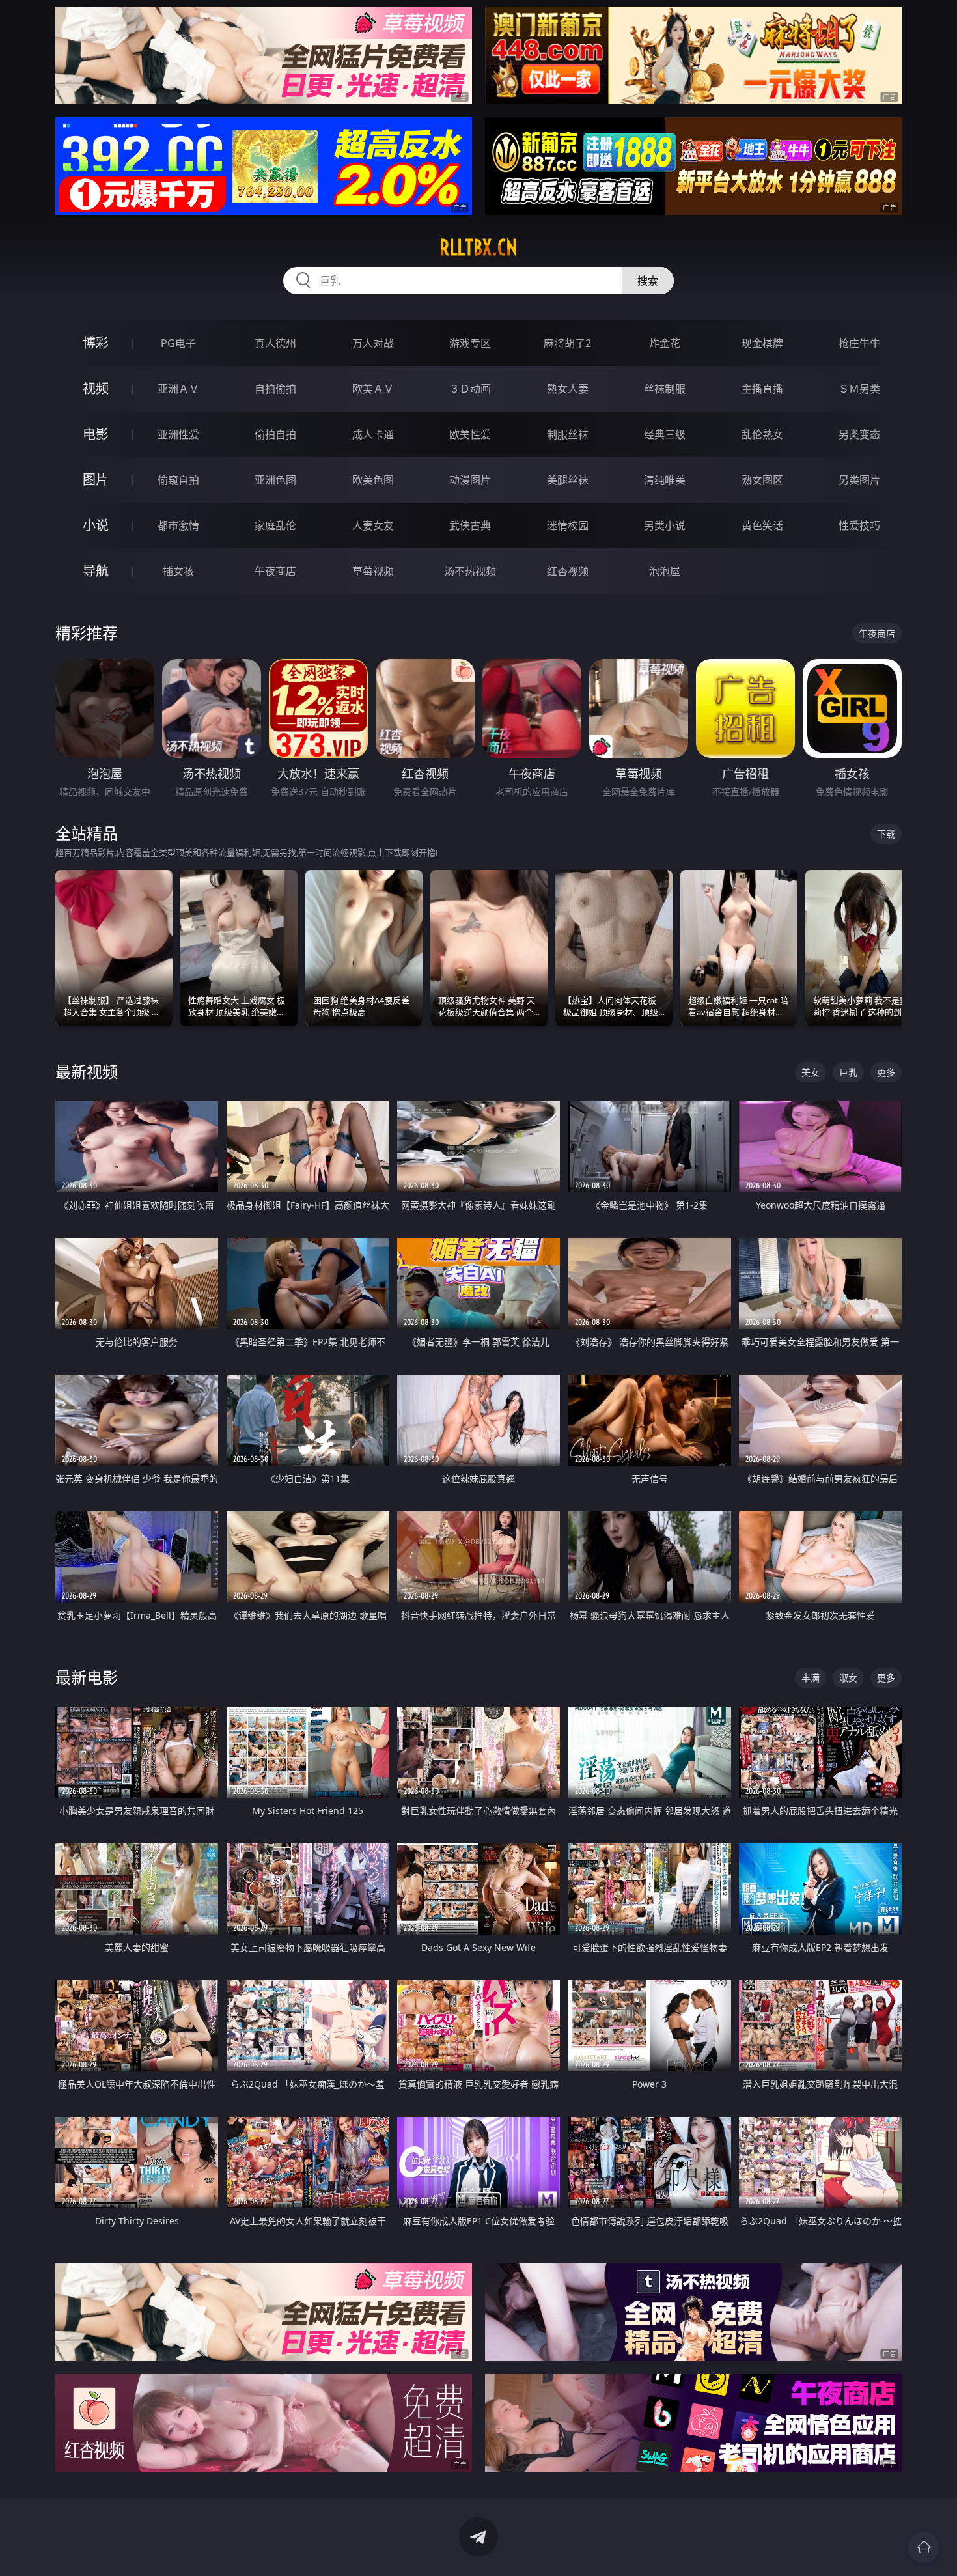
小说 (96, 525)
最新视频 (87, 1071)
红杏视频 (568, 571)
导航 (96, 571)
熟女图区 (762, 480)
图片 (96, 480)
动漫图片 (470, 480)
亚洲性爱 (178, 434)
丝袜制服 (665, 389)
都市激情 (178, 525)
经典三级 (665, 434)
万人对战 (373, 343)
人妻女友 (373, 525)
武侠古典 (470, 525)
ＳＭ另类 (859, 389)
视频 (96, 388)
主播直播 (762, 389)
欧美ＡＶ (373, 389)
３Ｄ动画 (470, 389)
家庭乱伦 (275, 525)
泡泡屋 (665, 571)
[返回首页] (924, 2547)
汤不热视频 (470, 571)
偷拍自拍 (275, 434)
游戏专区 (470, 343)
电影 (96, 434)
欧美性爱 (470, 434)
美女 (811, 1072)
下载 (886, 834)
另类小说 (665, 525)
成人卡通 (373, 434)
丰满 (811, 1678)
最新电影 (87, 1677)
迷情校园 (568, 525)
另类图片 (859, 480)
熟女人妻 (568, 389)
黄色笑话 (762, 525)
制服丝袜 (568, 434)
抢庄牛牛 (859, 343)
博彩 (96, 343)
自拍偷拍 (275, 389)
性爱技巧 (859, 525)
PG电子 (178, 343)
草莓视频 (373, 571)
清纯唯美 (665, 480)
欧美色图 (373, 480)
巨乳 (848, 1072)
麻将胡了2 (567, 343)
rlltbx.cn (478, 247)
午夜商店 (275, 571)
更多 (886, 1072)
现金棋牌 (762, 343)
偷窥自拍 (178, 480)
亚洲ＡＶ (178, 389)
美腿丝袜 (568, 480)
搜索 (648, 281)
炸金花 (665, 343)
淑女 (848, 1678)
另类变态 (859, 434)
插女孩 (178, 571)
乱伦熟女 (762, 434)
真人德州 (275, 343)
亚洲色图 (275, 480)
